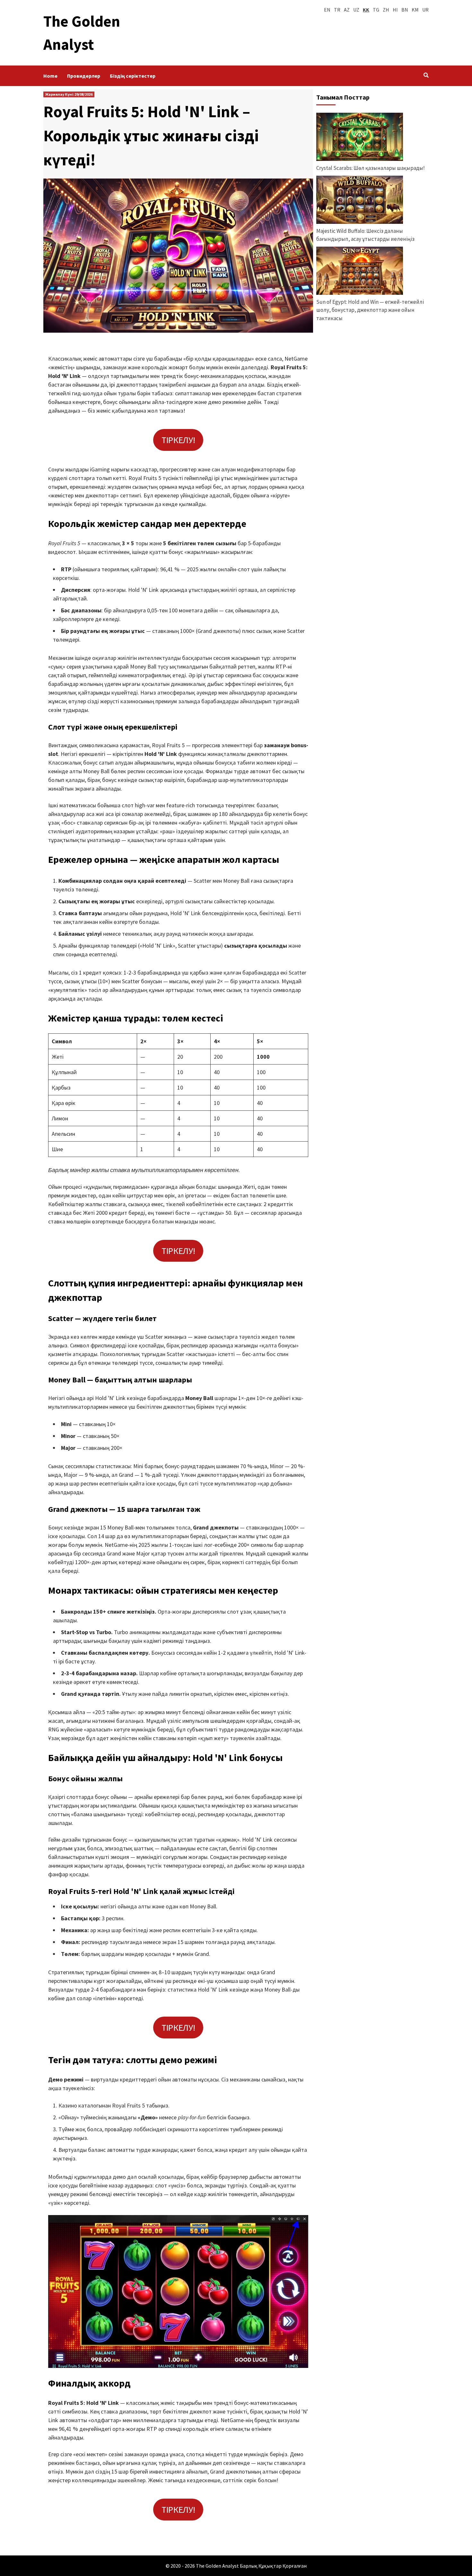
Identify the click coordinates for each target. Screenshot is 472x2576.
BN (405, 10)
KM (415, 10)
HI (395, 10)
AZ (347, 10)
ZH (386, 10)
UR (425, 10)
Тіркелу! (178, 440)
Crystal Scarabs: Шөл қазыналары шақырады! (371, 168)
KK (366, 10)
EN (327, 10)
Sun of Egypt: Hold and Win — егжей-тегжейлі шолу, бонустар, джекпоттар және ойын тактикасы (370, 310)
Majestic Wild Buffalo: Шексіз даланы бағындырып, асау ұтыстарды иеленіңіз (365, 235)
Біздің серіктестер (133, 76)
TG (376, 10)
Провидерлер (84, 76)
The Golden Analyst (217, 2566)
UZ (356, 10)
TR (337, 10)
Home (50, 76)
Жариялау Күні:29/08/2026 (69, 94)
